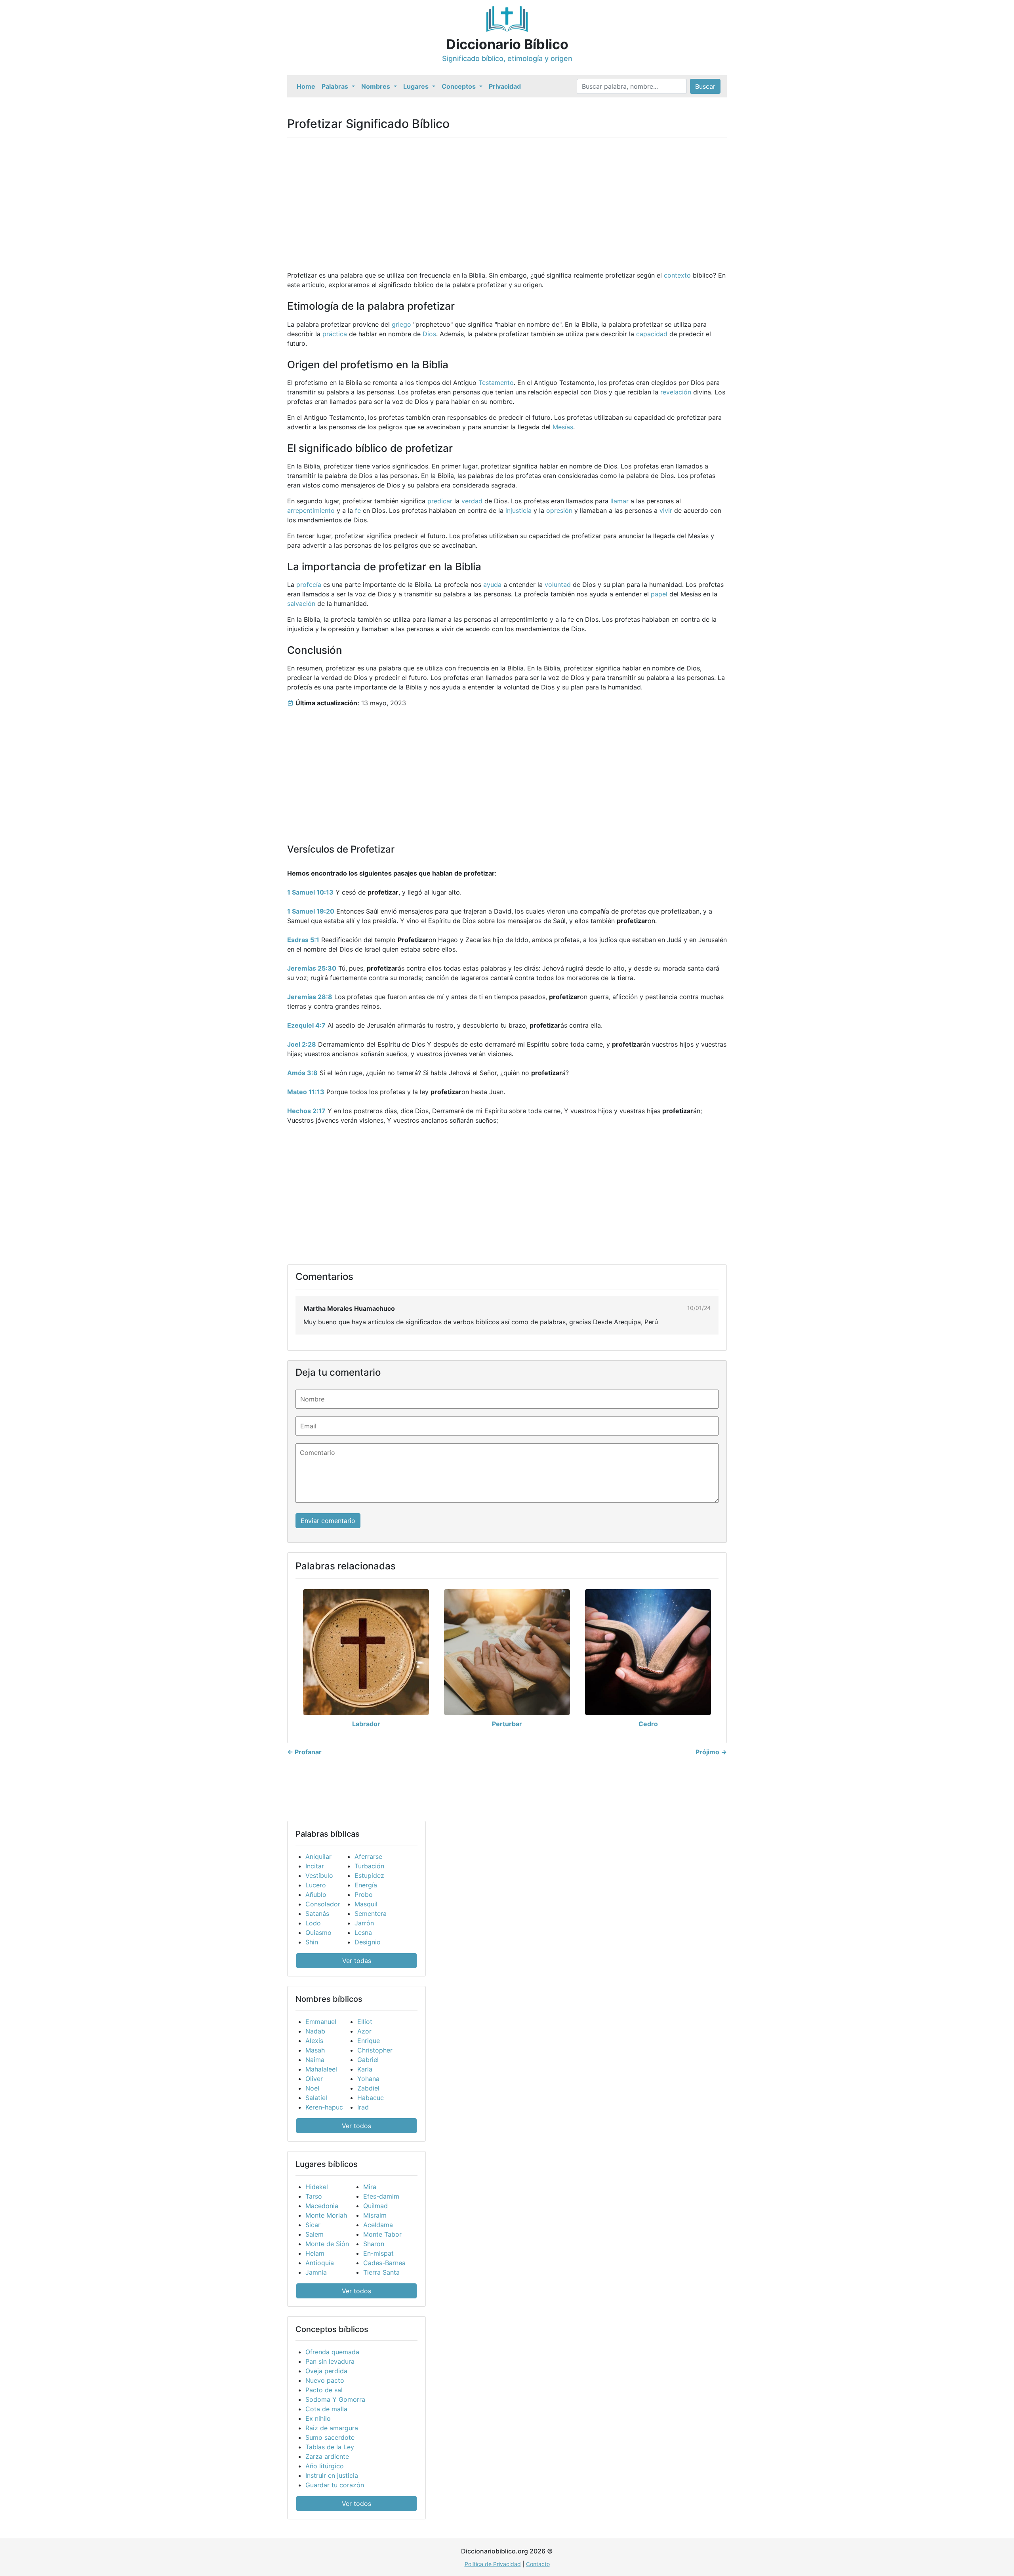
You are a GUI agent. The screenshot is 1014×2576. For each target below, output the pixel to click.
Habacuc (371, 2098)
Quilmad (375, 2206)
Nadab (315, 2031)
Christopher (375, 2050)
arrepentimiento (311, 510)
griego (401, 324)
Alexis (314, 2041)
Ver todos (356, 2126)
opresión (559, 510)
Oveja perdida (326, 2371)
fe (358, 510)
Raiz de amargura (332, 2428)
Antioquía (320, 2263)
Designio (368, 1942)
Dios (429, 334)
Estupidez (369, 1875)
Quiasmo (318, 1932)
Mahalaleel (321, 2069)
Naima (315, 2060)
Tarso (314, 2196)
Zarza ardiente (327, 2456)
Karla (365, 2069)
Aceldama (378, 2225)
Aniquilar (318, 1856)
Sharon (374, 2244)
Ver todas (357, 1961)
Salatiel (316, 2098)
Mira (370, 2187)
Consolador (323, 1904)
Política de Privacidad (493, 2564)
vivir (666, 510)
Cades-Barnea (384, 2263)
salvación (301, 604)
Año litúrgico (325, 2466)
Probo (364, 1894)
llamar (619, 501)
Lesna (363, 1932)
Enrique (369, 2041)
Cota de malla (326, 2409)
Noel (312, 2088)
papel (659, 594)
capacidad (652, 334)
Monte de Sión (327, 2244)
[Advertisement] (507, 199)
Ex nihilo (318, 2418)
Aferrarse (368, 1856)
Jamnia (316, 2272)
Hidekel (317, 2187)
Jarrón (364, 1923)
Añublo (316, 1894)
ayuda (492, 585)
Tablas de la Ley (330, 2447)
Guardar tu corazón (335, 2485)
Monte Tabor (382, 2234)
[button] (338, 86)
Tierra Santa (381, 2272)
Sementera (371, 1913)
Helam (315, 2253)
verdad (472, 501)
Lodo (313, 1923)
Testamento (496, 383)
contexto (677, 275)
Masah (315, 2050)
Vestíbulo (319, 1875)
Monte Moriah (326, 2215)
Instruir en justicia (332, 2475)
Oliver (314, 2079)
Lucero (316, 1885)
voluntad (558, 585)
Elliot (365, 2022)
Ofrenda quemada (332, 2352)
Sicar (313, 2225)
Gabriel (368, 2060)
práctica (335, 334)
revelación (676, 392)
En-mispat (378, 2253)
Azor (364, 2031)
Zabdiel (368, 2088)
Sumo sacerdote (330, 2437)
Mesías (563, 427)
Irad (363, 2107)
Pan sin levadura (330, 2361)
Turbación (369, 1866)
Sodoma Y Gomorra (335, 2399)
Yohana (368, 2079)
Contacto (538, 2564)
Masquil (366, 1904)
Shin (312, 1942)
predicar (440, 501)
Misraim (375, 2215)
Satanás (317, 1913)
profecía (309, 585)
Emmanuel (321, 2022)
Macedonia (322, 2206)
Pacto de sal (324, 2390)
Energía (366, 1885)
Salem (314, 2234)
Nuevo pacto (325, 2380)
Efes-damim (381, 2196)
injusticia (518, 510)
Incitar (315, 1866)
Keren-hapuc (324, 2107)
